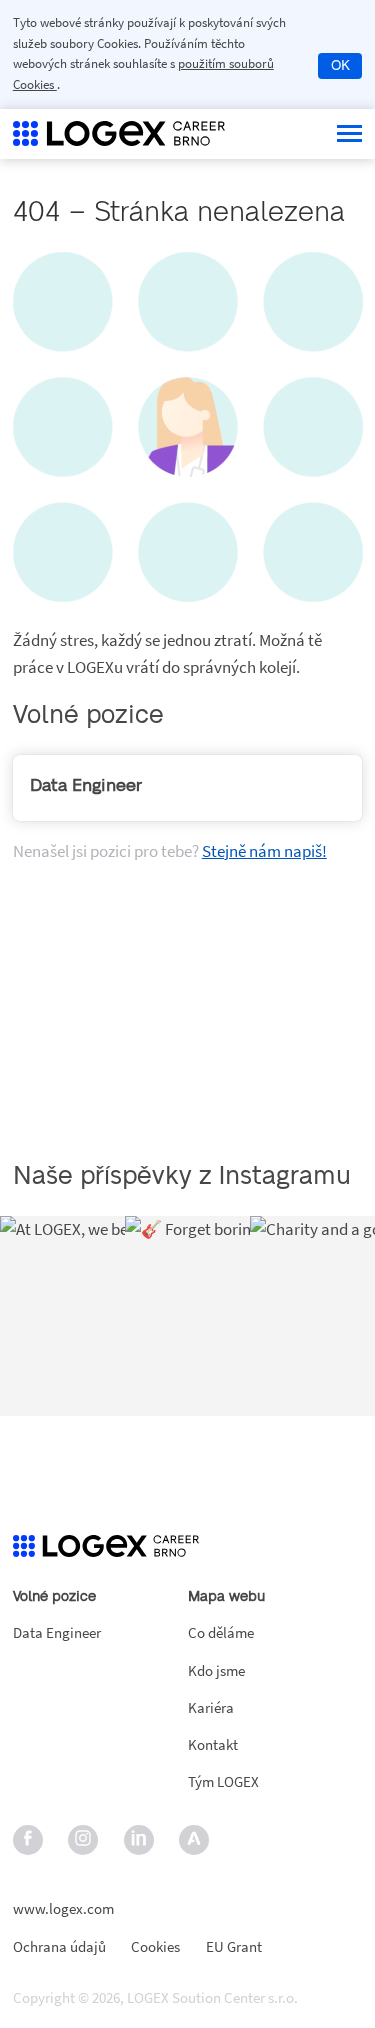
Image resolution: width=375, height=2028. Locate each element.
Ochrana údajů (59, 1947)
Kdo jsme (216, 1670)
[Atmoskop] (194, 1840)
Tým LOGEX (223, 1781)
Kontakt (213, 1744)
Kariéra (211, 1707)
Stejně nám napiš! (264, 851)
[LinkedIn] (138, 1840)
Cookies (155, 1947)
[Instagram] (83, 1840)
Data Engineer (57, 1632)
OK (340, 66)
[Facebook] (27, 1840)
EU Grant (234, 1947)
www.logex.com (63, 1908)
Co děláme (221, 1632)
